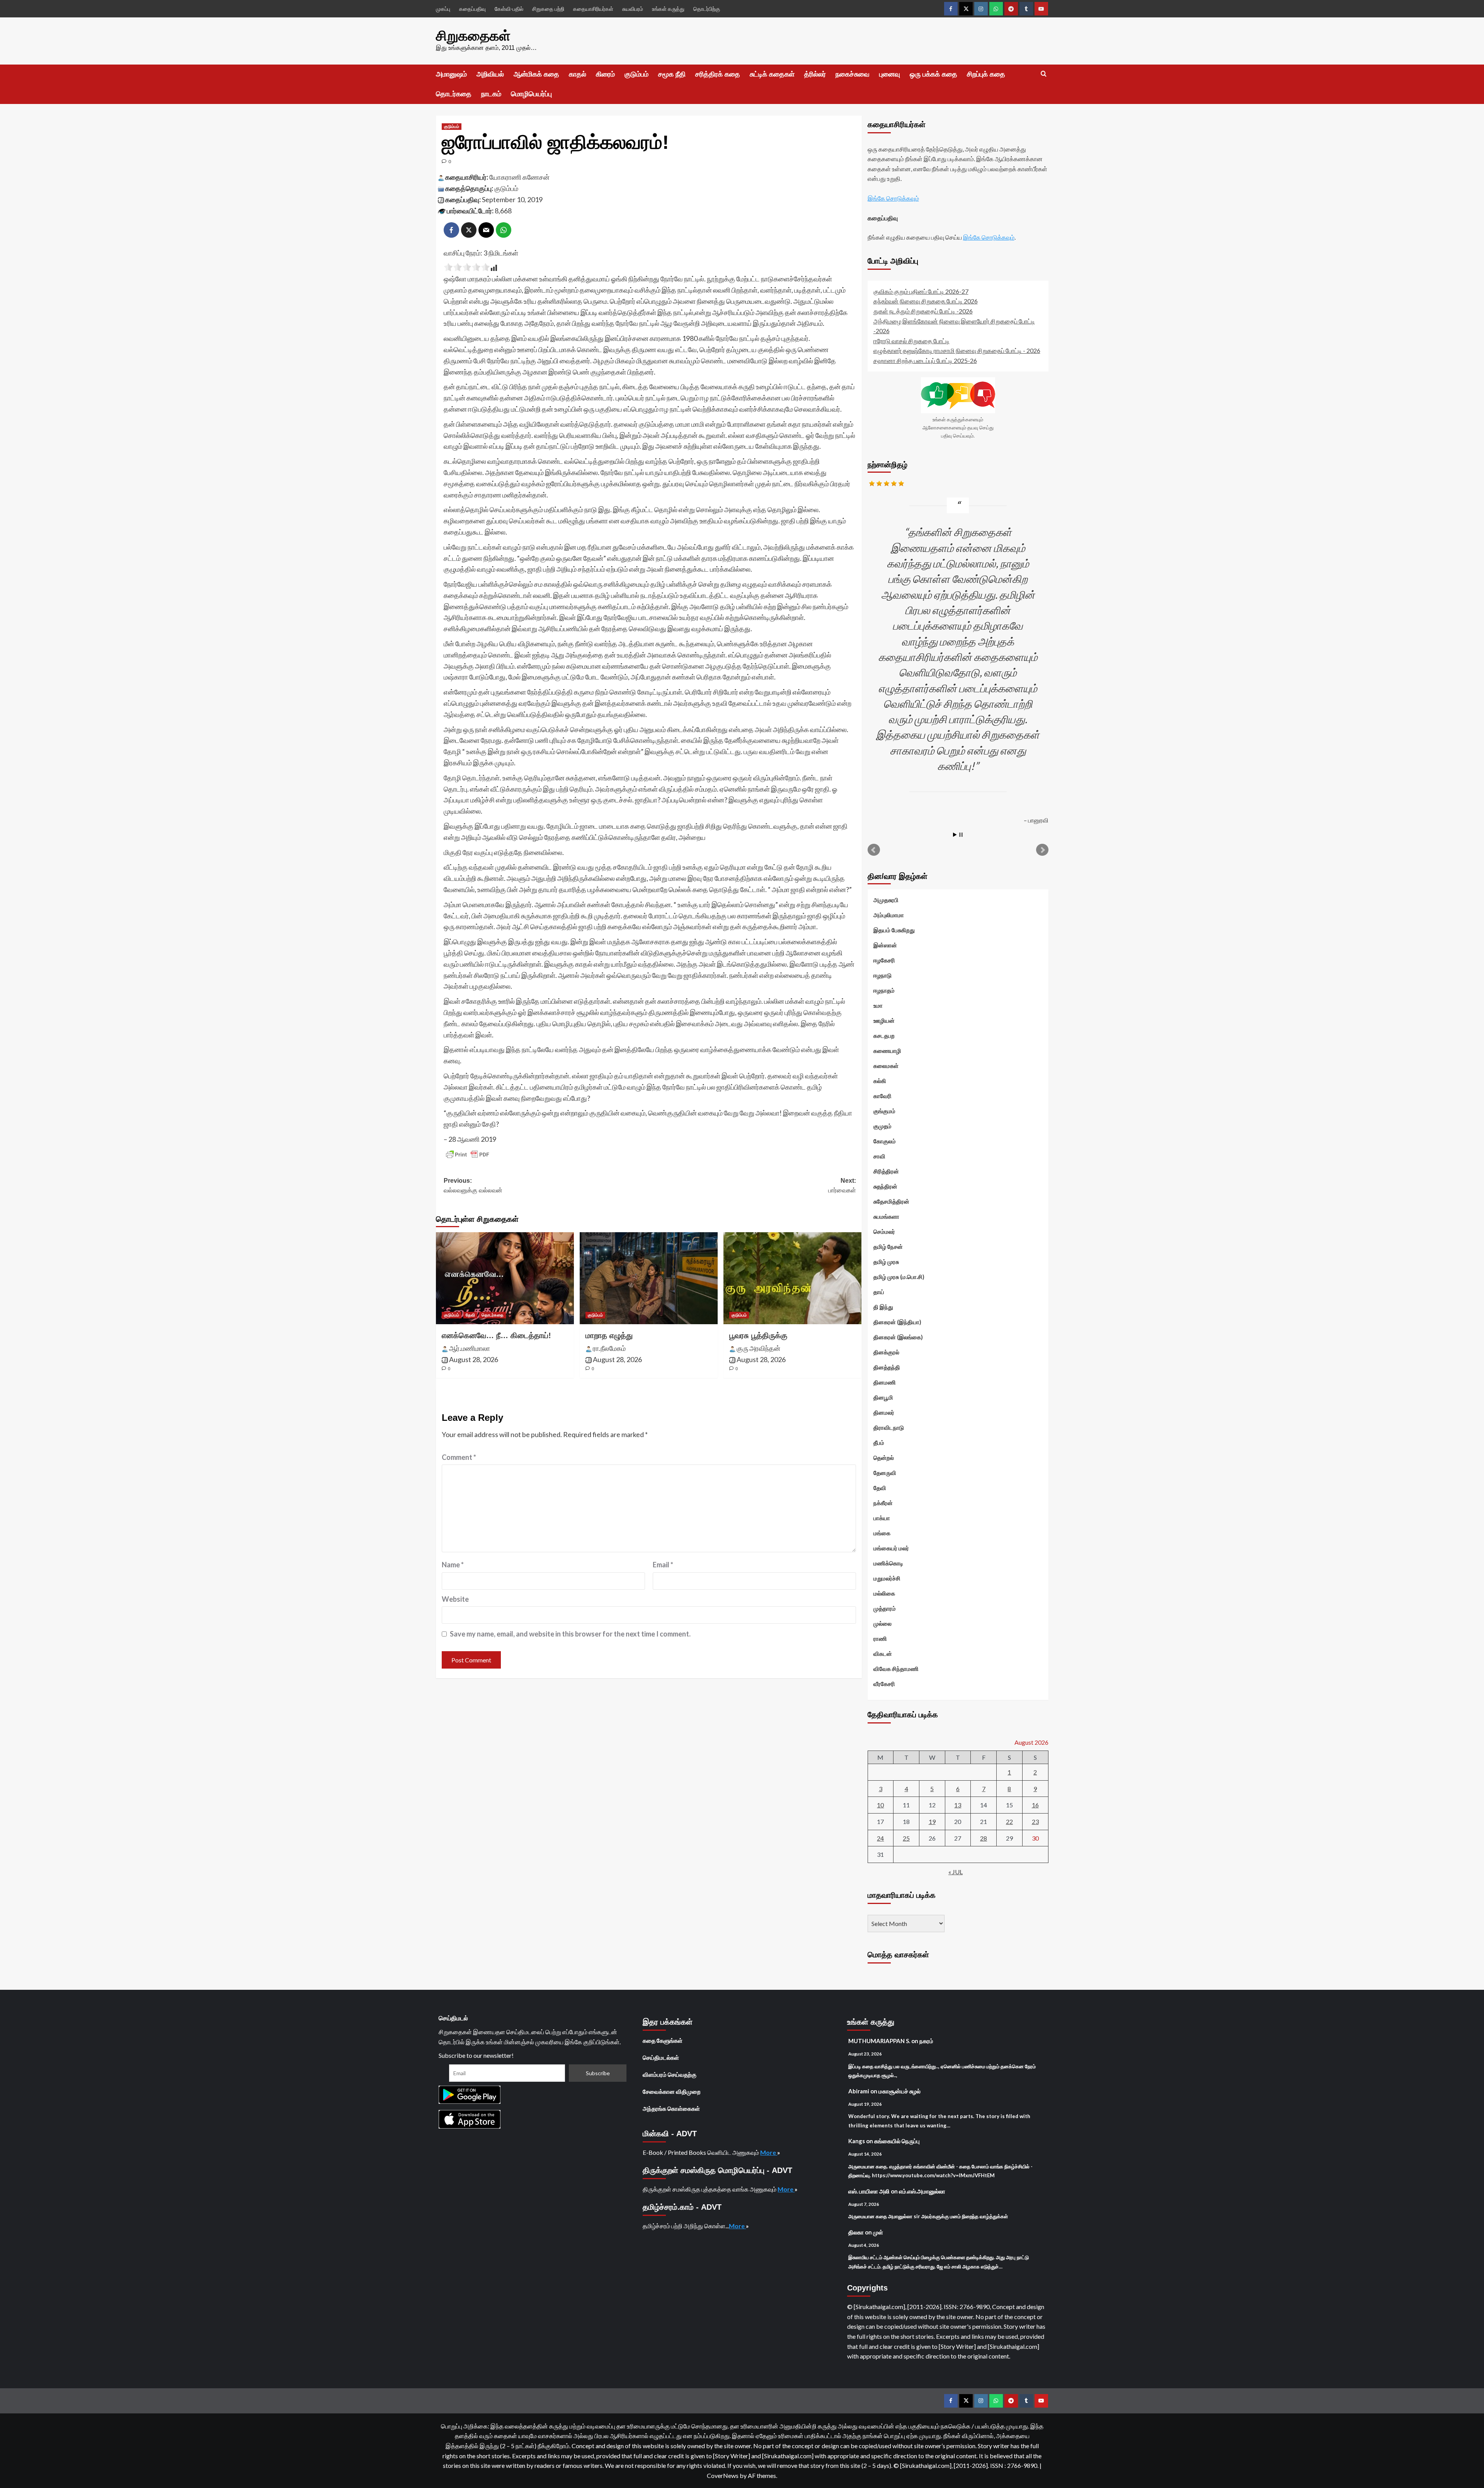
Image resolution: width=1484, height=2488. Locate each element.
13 (958, 1805)
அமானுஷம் (451, 74)
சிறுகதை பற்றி (548, 9)
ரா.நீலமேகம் (609, 1348)
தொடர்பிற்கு (707, 9)
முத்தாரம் (885, 1608)
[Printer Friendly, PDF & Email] (468, 1155)
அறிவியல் (490, 74)
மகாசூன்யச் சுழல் (899, 2091)
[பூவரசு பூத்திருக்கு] (792, 1278)
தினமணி (885, 1382)
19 (932, 1821)
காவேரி (882, 1096)
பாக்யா (882, 1518)
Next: (842, 1186)
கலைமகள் (886, 1066)
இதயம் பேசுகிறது (894, 930)
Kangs (857, 2141)
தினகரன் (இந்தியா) (897, 1322)
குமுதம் (882, 1126)
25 (906, 1838)
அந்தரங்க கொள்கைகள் (671, 2108)
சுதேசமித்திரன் (891, 1201)
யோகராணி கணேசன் (519, 177)
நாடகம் (491, 94)
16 (1035, 1805)
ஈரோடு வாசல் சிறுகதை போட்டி (911, 341)
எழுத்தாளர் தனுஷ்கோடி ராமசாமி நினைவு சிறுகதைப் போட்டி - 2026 (957, 350)
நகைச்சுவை (853, 74)
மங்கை (882, 1533)
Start (955, 835)
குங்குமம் (884, 1111)
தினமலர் (884, 1412)
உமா (878, 1005)
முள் (878, 2232)
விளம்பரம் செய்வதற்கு (670, 2074)
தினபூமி (883, 1397)
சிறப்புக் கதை (986, 74)
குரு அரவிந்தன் (758, 1348)
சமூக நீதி (672, 74)
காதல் (578, 74)
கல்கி (880, 1081)
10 (880, 1805)
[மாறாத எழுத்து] (649, 1278)
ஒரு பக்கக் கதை (933, 74)
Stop (961, 835)
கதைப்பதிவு (472, 9)
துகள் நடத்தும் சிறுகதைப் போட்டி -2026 (923, 311)
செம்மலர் (884, 1231)
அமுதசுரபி (886, 900)
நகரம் (926, 2041)
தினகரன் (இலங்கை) (898, 1337)
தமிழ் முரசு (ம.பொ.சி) (899, 1277)
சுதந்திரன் (885, 1186)
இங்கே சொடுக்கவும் (893, 198)
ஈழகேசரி (884, 960)
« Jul (956, 1872)
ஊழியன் (884, 1020)
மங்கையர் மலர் (891, 1548)
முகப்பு (443, 9)
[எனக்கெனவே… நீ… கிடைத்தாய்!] (505, 1278)
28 (984, 1838)
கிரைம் (605, 74)
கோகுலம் (885, 1141)
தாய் (879, 1292)
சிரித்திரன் (886, 1171)
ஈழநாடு (882, 975)
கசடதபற (884, 1035)
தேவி (470, 1315)
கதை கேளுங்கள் (663, 2040)
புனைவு (890, 74)
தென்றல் (884, 1458)
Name (453, 1565)
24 (880, 1838)
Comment (459, 1457)
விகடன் (883, 1654)
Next (1042, 850)
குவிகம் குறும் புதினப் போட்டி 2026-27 (921, 291)
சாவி (879, 1156)
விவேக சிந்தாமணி (896, 1669)
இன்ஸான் (885, 945)
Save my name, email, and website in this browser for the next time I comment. (570, 1634)
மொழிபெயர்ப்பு (531, 94)
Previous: (473, 1186)
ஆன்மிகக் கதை (536, 74)
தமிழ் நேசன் (888, 1247)
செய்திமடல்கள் (661, 2057)
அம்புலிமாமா (889, 915)
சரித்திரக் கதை (718, 74)
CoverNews (723, 2475)
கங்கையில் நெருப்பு (897, 2141)
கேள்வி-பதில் (509, 9)
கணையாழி (887, 1051)
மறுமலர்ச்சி (887, 1578)
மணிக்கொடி (888, 1563)
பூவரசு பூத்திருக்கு (758, 1335)
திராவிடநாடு (889, 1427)
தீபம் (879, 1442)
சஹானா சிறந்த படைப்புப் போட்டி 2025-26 (925, 360)
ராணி (880, 1638)
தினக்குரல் (886, 1352)
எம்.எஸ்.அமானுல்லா (922, 2191)
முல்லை (882, 1623)
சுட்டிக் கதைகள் (772, 74)
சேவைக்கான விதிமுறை (672, 2091)
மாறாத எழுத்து (609, 1335)
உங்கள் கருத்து (668, 9)
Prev (874, 850)
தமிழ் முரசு (886, 1262)
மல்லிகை (884, 1593)
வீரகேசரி (884, 1684)
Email (663, 1565)
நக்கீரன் (883, 1503)
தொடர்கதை (454, 94)
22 (1009, 1821)
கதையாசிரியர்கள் (593, 9)
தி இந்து (883, 1307)
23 (1035, 1821)
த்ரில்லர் (815, 74)
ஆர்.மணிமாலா (470, 1348)
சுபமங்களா (886, 1216)
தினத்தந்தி (887, 1367)
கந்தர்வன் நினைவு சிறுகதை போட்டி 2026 (926, 301)
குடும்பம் (636, 74)
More (769, 2152)
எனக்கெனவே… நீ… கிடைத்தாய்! (496, 1335)
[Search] (1044, 74)
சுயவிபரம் (633, 9)
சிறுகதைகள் (473, 36)
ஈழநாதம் (884, 990)
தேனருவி (885, 1473)
